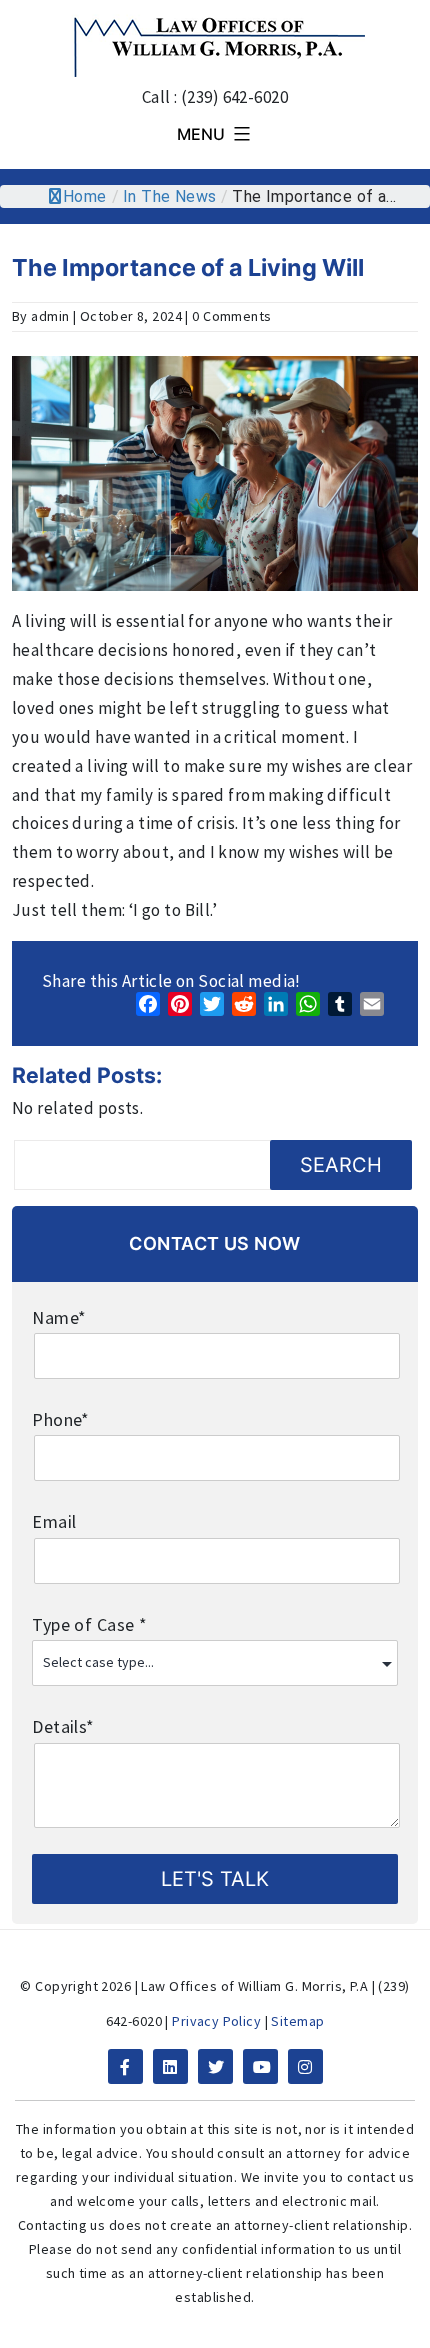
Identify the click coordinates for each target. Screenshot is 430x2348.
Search (341, 1165)
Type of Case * (89, 1624)
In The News (170, 196)
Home (84, 196)
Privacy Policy (216, 2021)
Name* (59, 1317)
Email (54, 1521)
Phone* (61, 1419)
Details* (63, 1726)
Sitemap (297, 2021)
